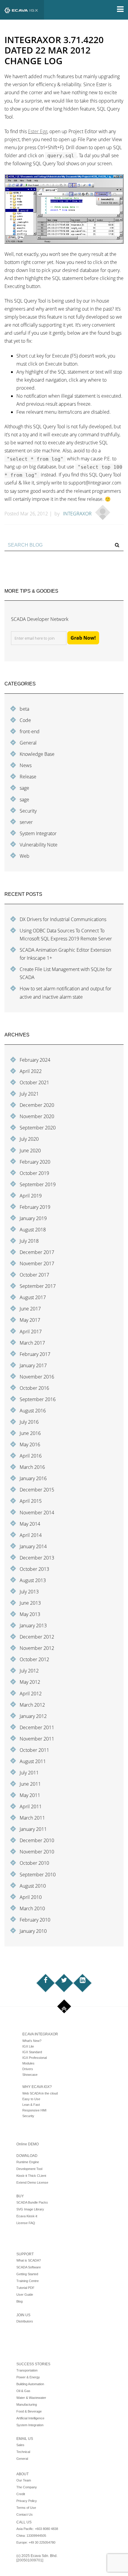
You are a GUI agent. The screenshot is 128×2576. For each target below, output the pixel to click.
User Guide (25, 2295)
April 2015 (31, 1501)
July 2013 (29, 1592)
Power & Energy (28, 2377)
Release (28, 777)
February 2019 (35, 1207)
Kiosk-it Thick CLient (31, 2176)
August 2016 (33, 1411)
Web (25, 856)
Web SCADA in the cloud (40, 2093)
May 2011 (30, 1795)
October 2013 (34, 1569)
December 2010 (37, 1840)
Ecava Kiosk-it (27, 2216)
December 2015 (37, 1490)
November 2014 (37, 1513)
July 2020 (29, 1139)
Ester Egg (38, 131)
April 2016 (31, 1456)
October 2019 (34, 1173)
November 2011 (37, 1739)
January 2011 (33, 1829)
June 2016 (30, 1433)
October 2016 (34, 1388)
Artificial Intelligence (30, 2418)
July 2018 (29, 1241)
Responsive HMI (34, 2110)
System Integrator (38, 833)
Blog (19, 2301)
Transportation (27, 2370)
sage (24, 788)
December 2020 (37, 1105)
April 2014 (31, 1535)
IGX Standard (32, 2052)
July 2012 (29, 1671)
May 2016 (30, 1444)
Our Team (24, 2480)
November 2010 (37, 1852)
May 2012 (30, 1682)
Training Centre (28, 2281)
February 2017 (35, 1354)
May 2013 (30, 1614)
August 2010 (33, 1886)
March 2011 (32, 1818)
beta (24, 709)
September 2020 (38, 1128)
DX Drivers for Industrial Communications (63, 919)
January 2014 (33, 1546)
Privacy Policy (27, 2501)
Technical (23, 2452)
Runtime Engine (28, 2162)
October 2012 (34, 1659)
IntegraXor (77, 514)
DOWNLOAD (27, 2156)
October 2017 (34, 1275)
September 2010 (38, 1875)
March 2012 (32, 1705)
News (26, 765)
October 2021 (34, 1082)
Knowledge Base (37, 754)
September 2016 (38, 1399)
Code (25, 720)
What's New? (32, 2041)
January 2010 (33, 1931)
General (28, 743)
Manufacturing (27, 2405)
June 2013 (30, 1603)
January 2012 (33, 1716)
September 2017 (38, 1286)
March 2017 (32, 1343)
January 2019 (33, 1218)
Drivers (28, 2069)
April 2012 (31, 1694)
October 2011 (34, 1750)
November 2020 (37, 1116)
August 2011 (33, 1761)
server (26, 822)
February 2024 (35, 1060)
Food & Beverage (29, 2411)
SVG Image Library (30, 2209)
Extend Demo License (32, 2182)
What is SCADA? (29, 2260)
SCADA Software (29, 2267)
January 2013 (33, 1625)
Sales (20, 2445)
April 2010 (31, 1897)
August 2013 (33, 1580)
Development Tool (29, 2169)
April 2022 (31, 1071)
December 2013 (37, 1558)
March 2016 (32, 1467)
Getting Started (27, 2274)
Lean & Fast (31, 2105)
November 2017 (37, 1263)
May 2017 (30, 1320)
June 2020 (30, 1151)
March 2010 (32, 1908)
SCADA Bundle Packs (32, 2202)
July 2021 (29, 1094)
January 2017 (33, 1365)
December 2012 (37, 1637)
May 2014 (30, 1524)
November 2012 (37, 1648)
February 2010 (35, 1920)
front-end (30, 731)
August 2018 (33, 1230)
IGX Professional (35, 2058)
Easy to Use (31, 2099)
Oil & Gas (23, 2391)
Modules (28, 2063)
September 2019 (38, 1184)
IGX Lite (28, 2046)
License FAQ (26, 2223)
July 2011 (29, 1773)
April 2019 (31, 1196)
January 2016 (33, 1478)
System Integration (30, 2425)
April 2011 (31, 1806)
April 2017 (31, 1332)
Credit (21, 2494)
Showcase (30, 2075)
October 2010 (34, 1863)
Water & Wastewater (31, 2398)
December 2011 (37, 1727)
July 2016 (29, 1422)
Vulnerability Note (39, 845)
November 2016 (37, 1377)
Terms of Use (26, 2508)
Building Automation (30, 2384)
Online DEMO (28, 2144)
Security (28, 811)
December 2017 (37, 1252)
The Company (27, 2487)
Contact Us (25, 2514)
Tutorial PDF (25, 2288)
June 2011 (30, 1784)
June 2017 (30, 1309)
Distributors (25, 2321)
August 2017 (33, 1297)
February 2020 (35, 1162)
